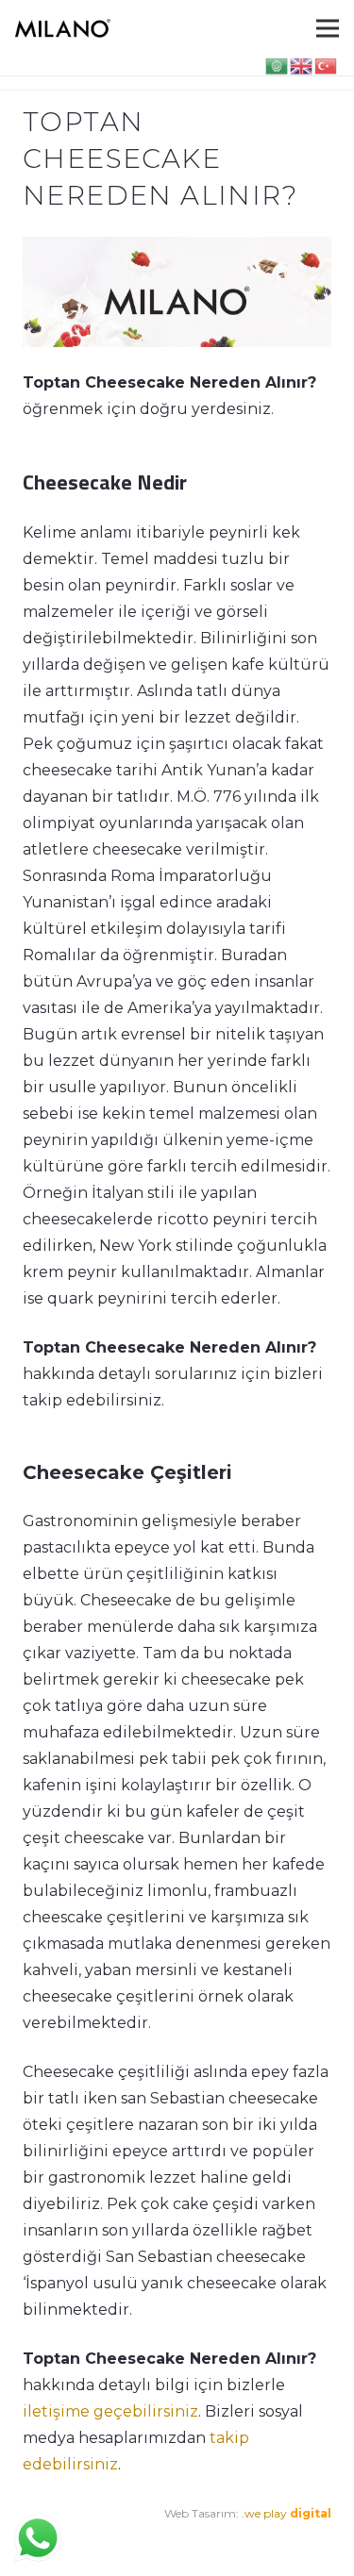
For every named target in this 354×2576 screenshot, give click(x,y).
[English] (302, 65)
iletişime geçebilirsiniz (110, 2411)
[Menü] (328, 28)
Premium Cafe (63, 2540)
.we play (287, 2513)
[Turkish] (327, 65)
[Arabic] (278, 65)
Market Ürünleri (169, 2540)
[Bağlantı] (63, 28)
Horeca (245, 2540)
